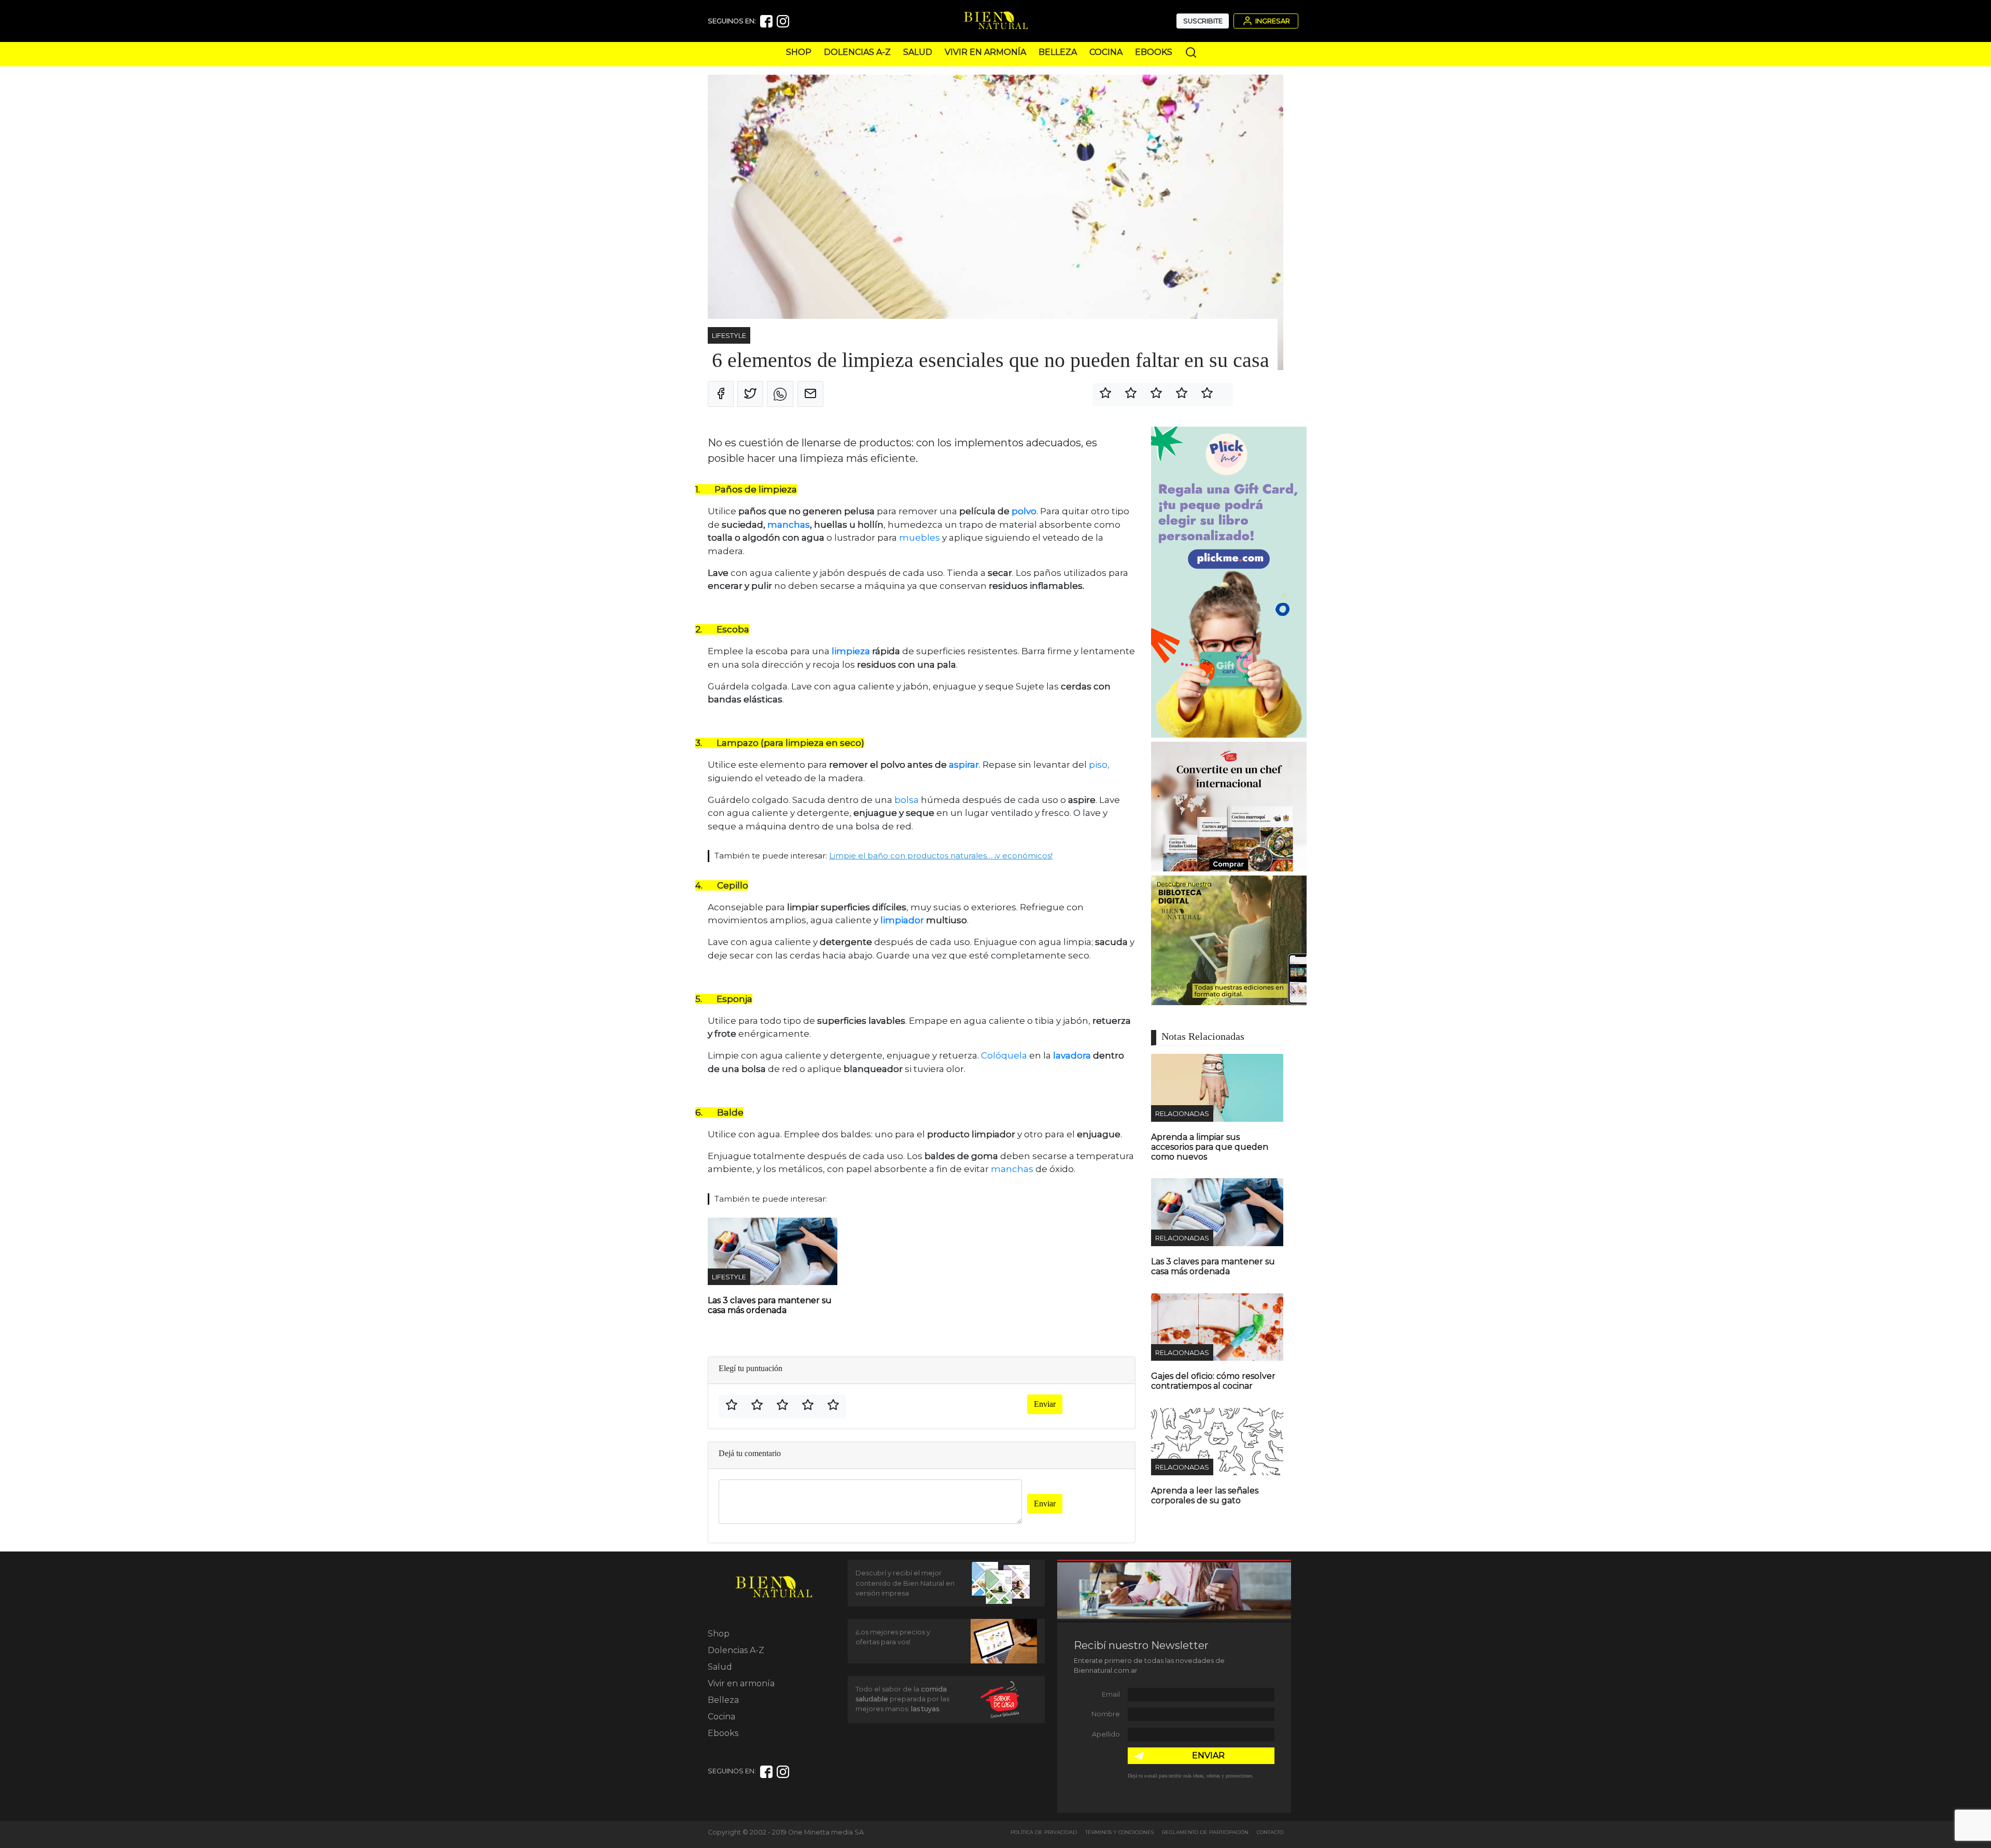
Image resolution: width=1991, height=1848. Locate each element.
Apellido (1106, 1734)
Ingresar (1272, 21)
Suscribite (1203, 21)
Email (1111, 1694)
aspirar (964, 765)
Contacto (1270, 1832)
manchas (789, 525)
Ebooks (1154, 52)
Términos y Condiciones (1119, 1832)
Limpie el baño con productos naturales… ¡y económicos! (941, 856)
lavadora (1072, 1055)
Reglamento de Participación (1205, 1832)
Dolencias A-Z (857, 52)
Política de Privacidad (1044, 1832)
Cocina (1106, 52)
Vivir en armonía (985, 52)
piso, (1099, 765)
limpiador (902, 920)
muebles (919, 538)
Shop (799, 52)
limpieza (851, 651)
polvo (1024, 511)
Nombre (1106, 1714)
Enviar (1045, 1404)
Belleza (1058, 52)
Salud (918, 52)
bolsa (907, 800)
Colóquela (1004, 1055)
